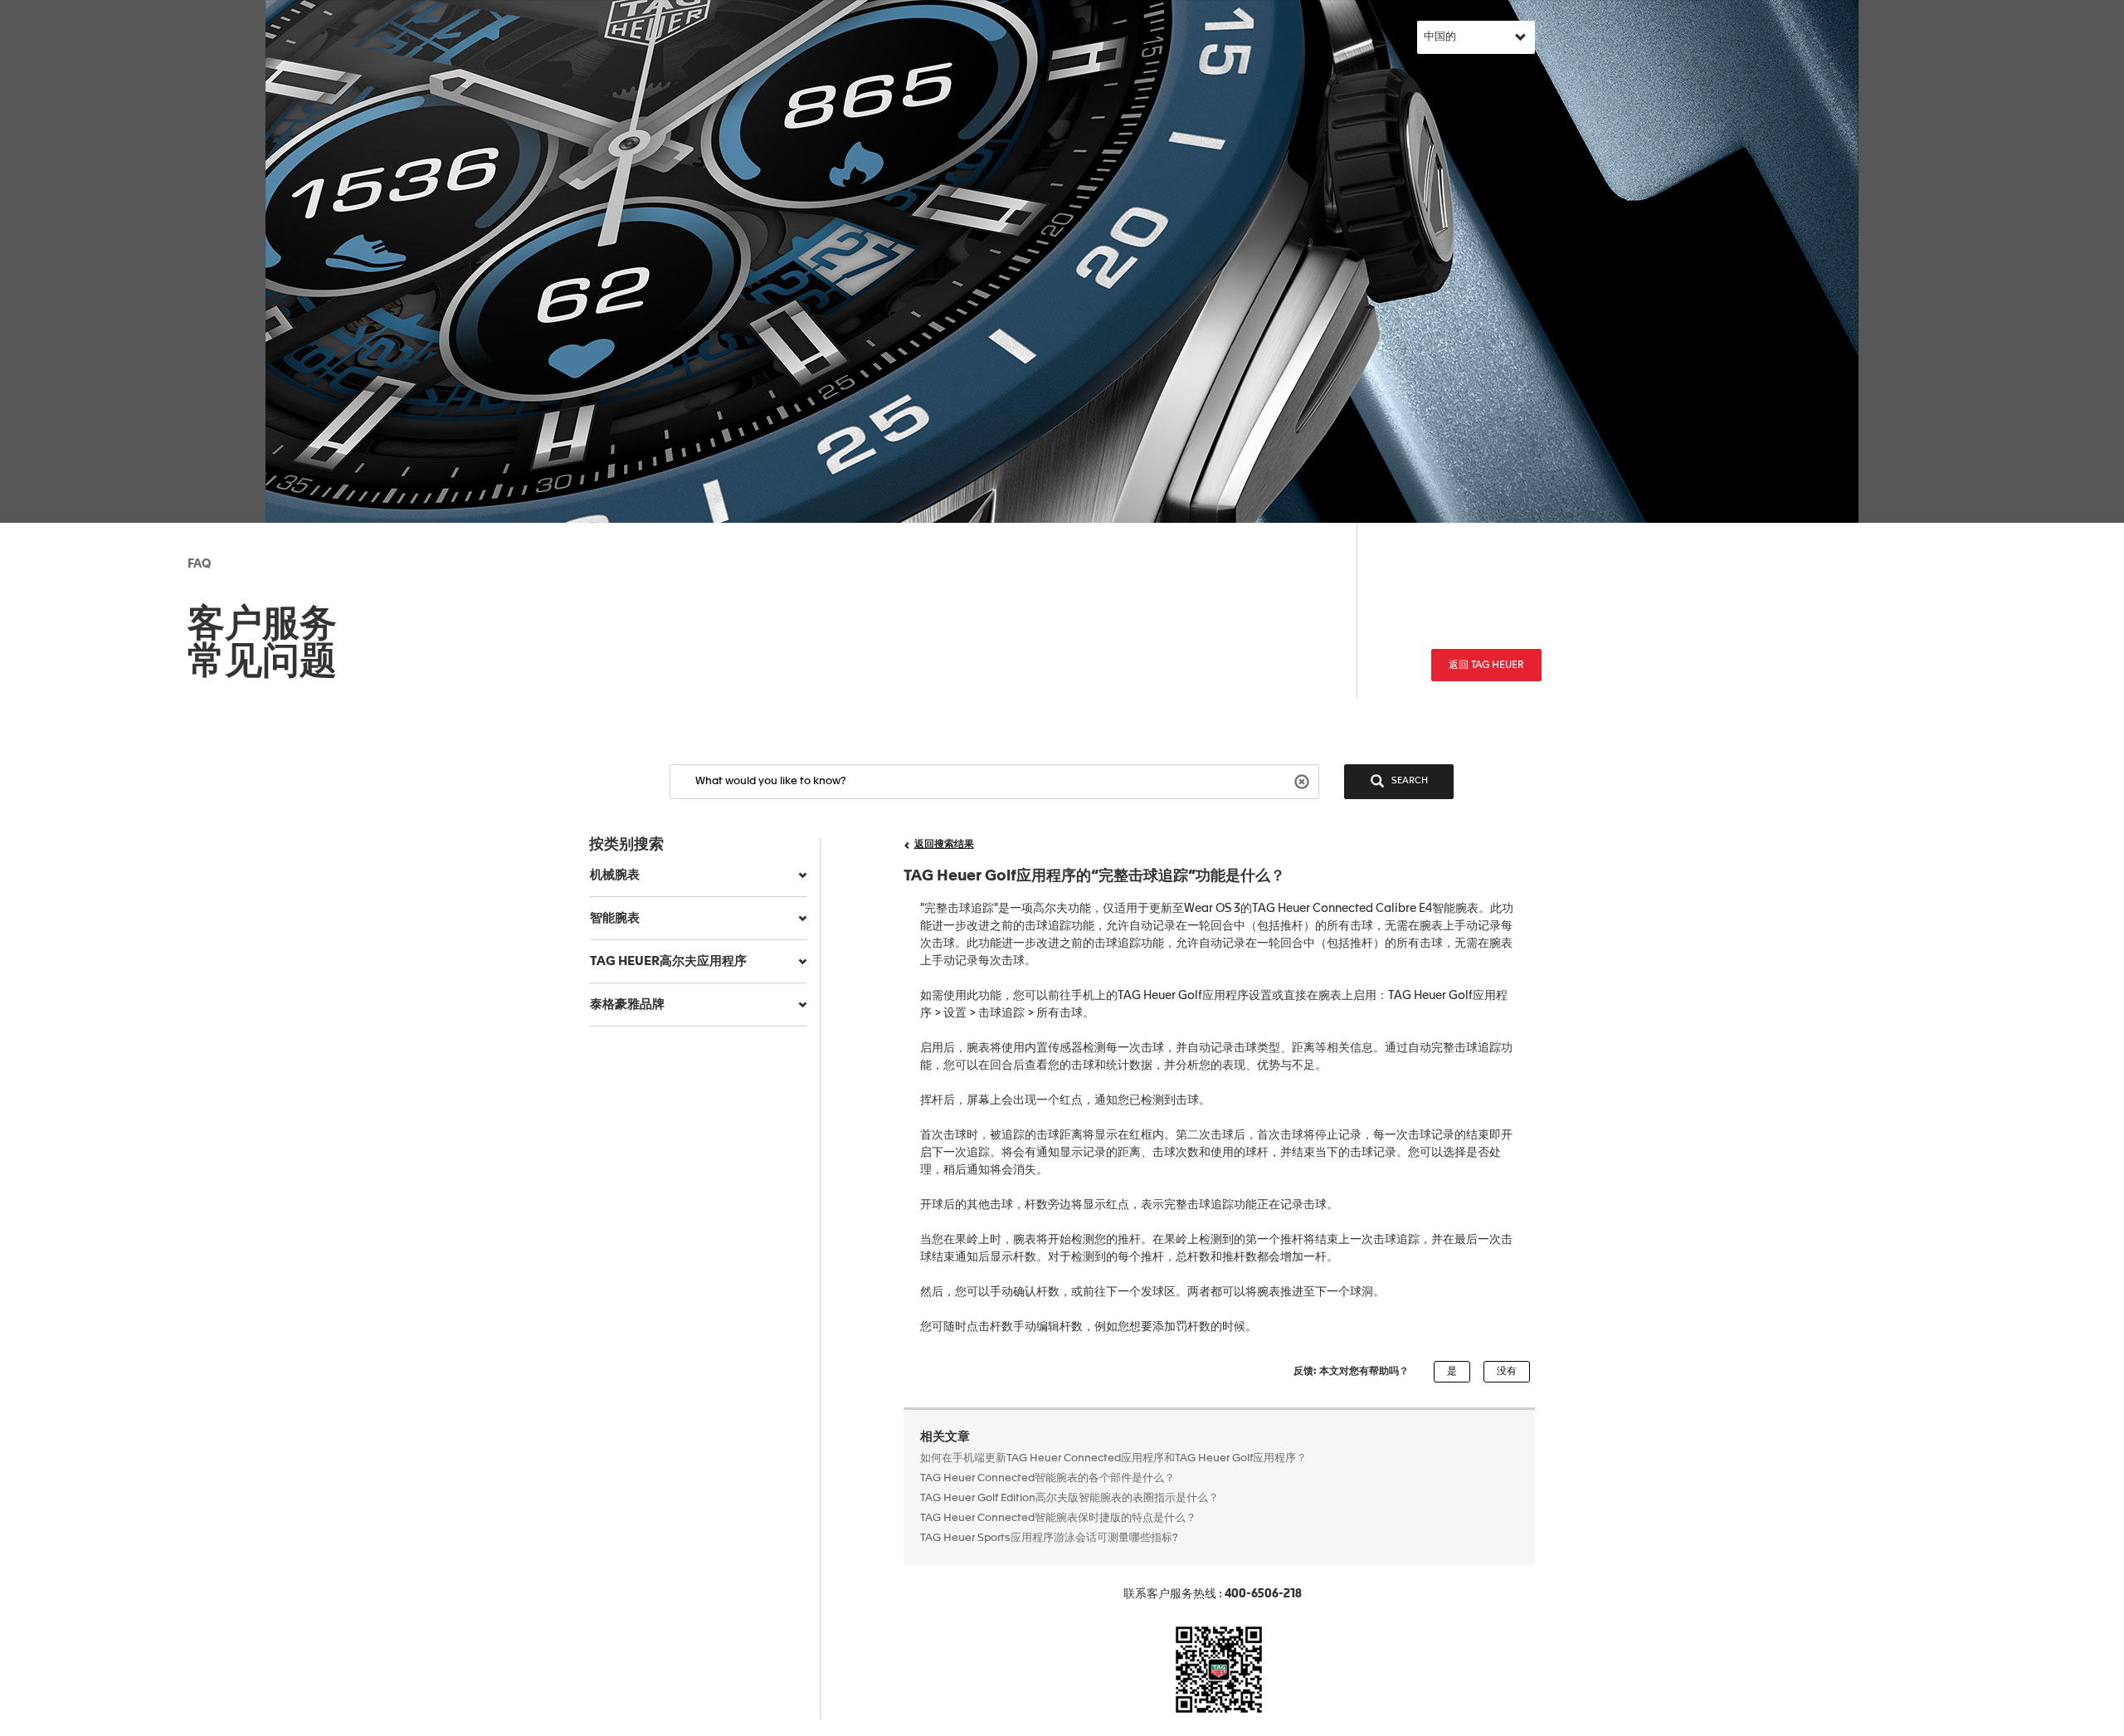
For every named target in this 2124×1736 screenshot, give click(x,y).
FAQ (199, 564)
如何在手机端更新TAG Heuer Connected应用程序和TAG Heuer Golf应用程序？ (1113, 1458)
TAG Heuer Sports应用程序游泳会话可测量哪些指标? (1050, 1538)
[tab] (698, 875)
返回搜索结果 (944, 845)
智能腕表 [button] (615, 918)
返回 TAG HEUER (1486, 666)
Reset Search (1304, 780)
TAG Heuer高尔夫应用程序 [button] (668, 961)
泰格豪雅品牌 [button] (627, 1005)
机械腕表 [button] (615, 875)
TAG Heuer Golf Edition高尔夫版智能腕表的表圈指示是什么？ (1069, 1498)
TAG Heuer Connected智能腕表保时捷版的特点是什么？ (1058, 1518)
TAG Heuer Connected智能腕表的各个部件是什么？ (1047, 1478)
